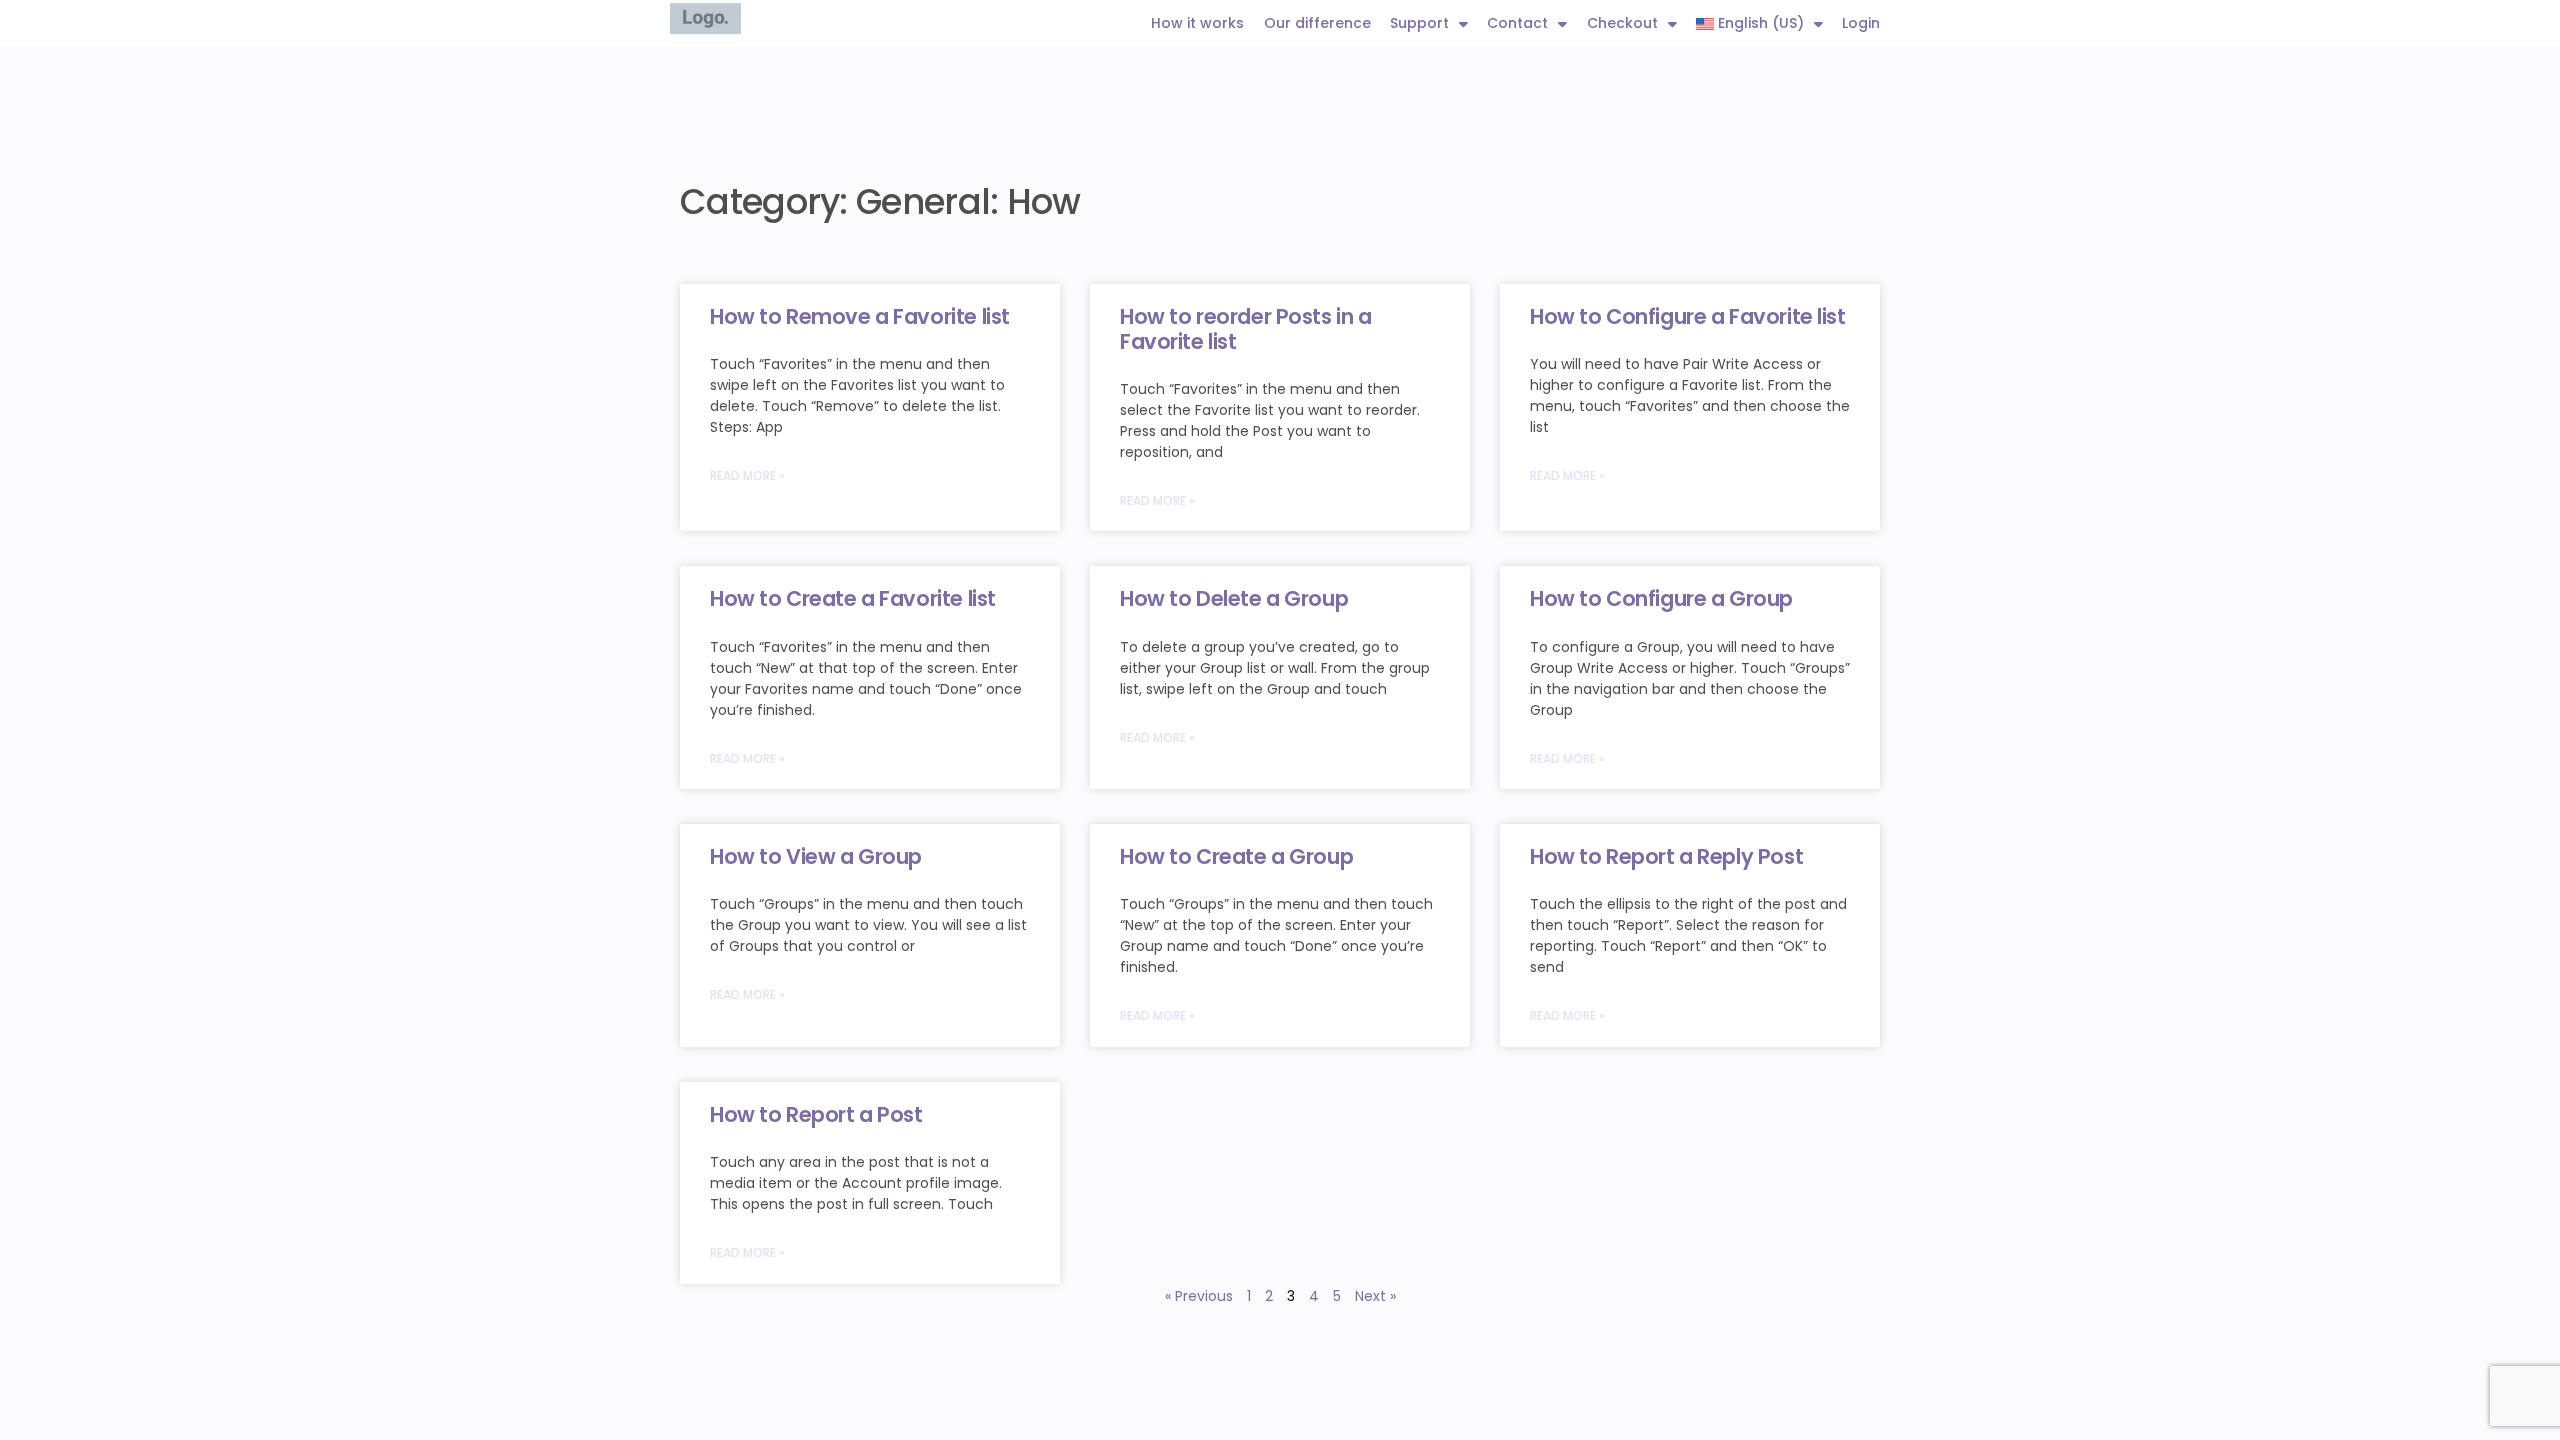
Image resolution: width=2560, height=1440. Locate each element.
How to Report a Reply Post (1666, 856)
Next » (1375, 1296)
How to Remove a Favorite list (860, 316)
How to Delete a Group (1234, 598)
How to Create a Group (1236, 856)
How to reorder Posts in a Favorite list (1246, 329)
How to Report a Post (816, 1114)
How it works (1197, 23)
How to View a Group (816, 856)
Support (1419, 23)
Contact (1517, 23)
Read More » (747, 475)
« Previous (1199, 1296)
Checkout (1622, 23)
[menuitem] (1759, 23)
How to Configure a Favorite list (1688, 316)
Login (1861, 23)
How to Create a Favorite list (853, 598)
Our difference (1317, 23)
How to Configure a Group (1661, 598)
